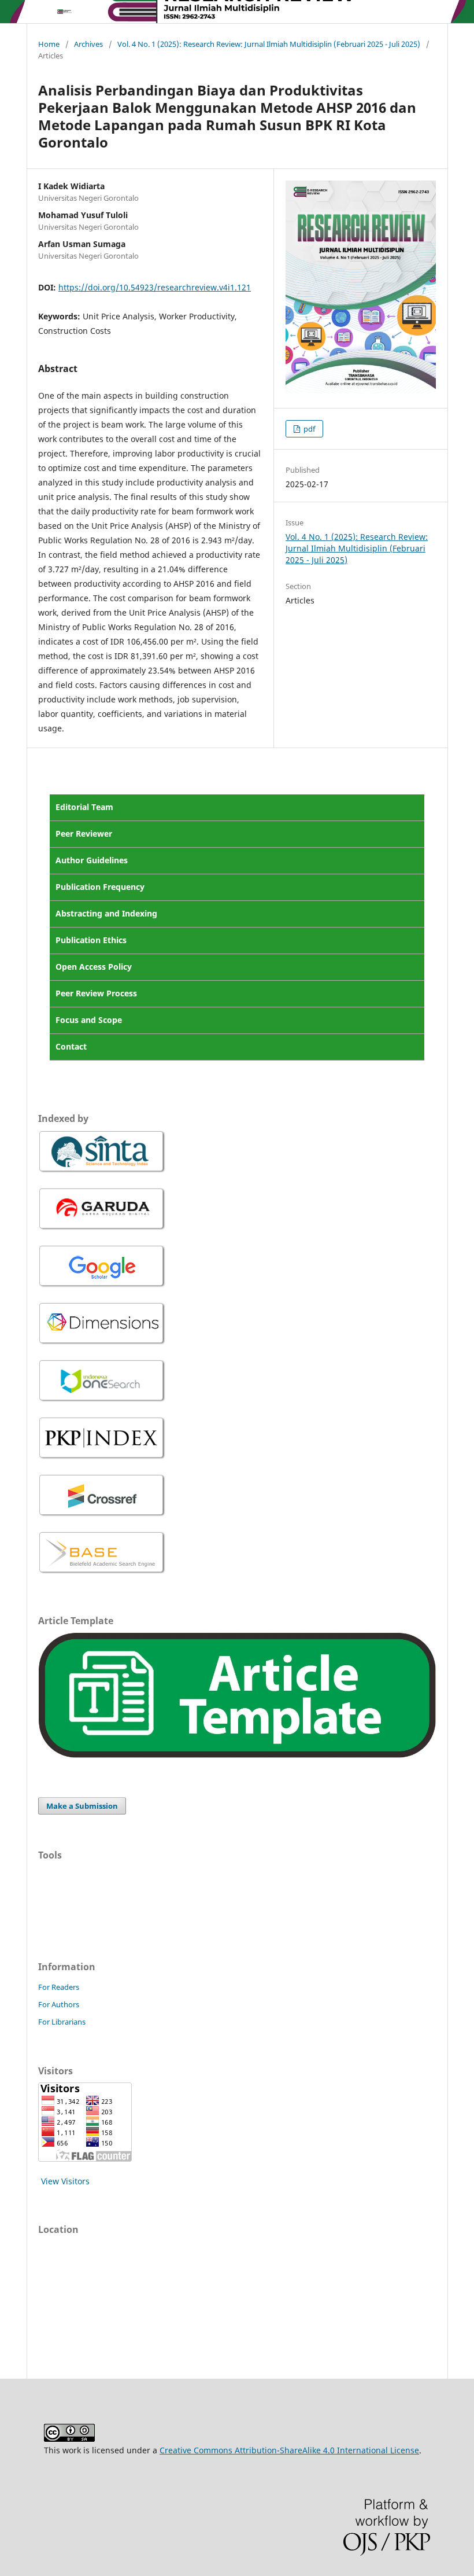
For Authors (59, 2004)
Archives (88, 44)
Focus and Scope (89, 1020)
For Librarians (62, 2022)
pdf (308, 429)
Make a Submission (82, 1806)
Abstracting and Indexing (106, 913)
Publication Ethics (91, 940)
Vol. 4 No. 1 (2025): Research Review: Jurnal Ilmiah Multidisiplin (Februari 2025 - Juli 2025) (269, 44)
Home (49, 44)
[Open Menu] (38, 12)
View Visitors (65, 2181)
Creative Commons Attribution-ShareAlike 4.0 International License (289, 2450)
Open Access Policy (94, 967)
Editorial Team (84, 807)
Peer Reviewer (84, 833)
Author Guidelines (92, 860)
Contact (71, 1046)
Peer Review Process (96, 993)
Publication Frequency (100, 887)
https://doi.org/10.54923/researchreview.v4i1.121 (155, 287)
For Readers (59, 1987)
